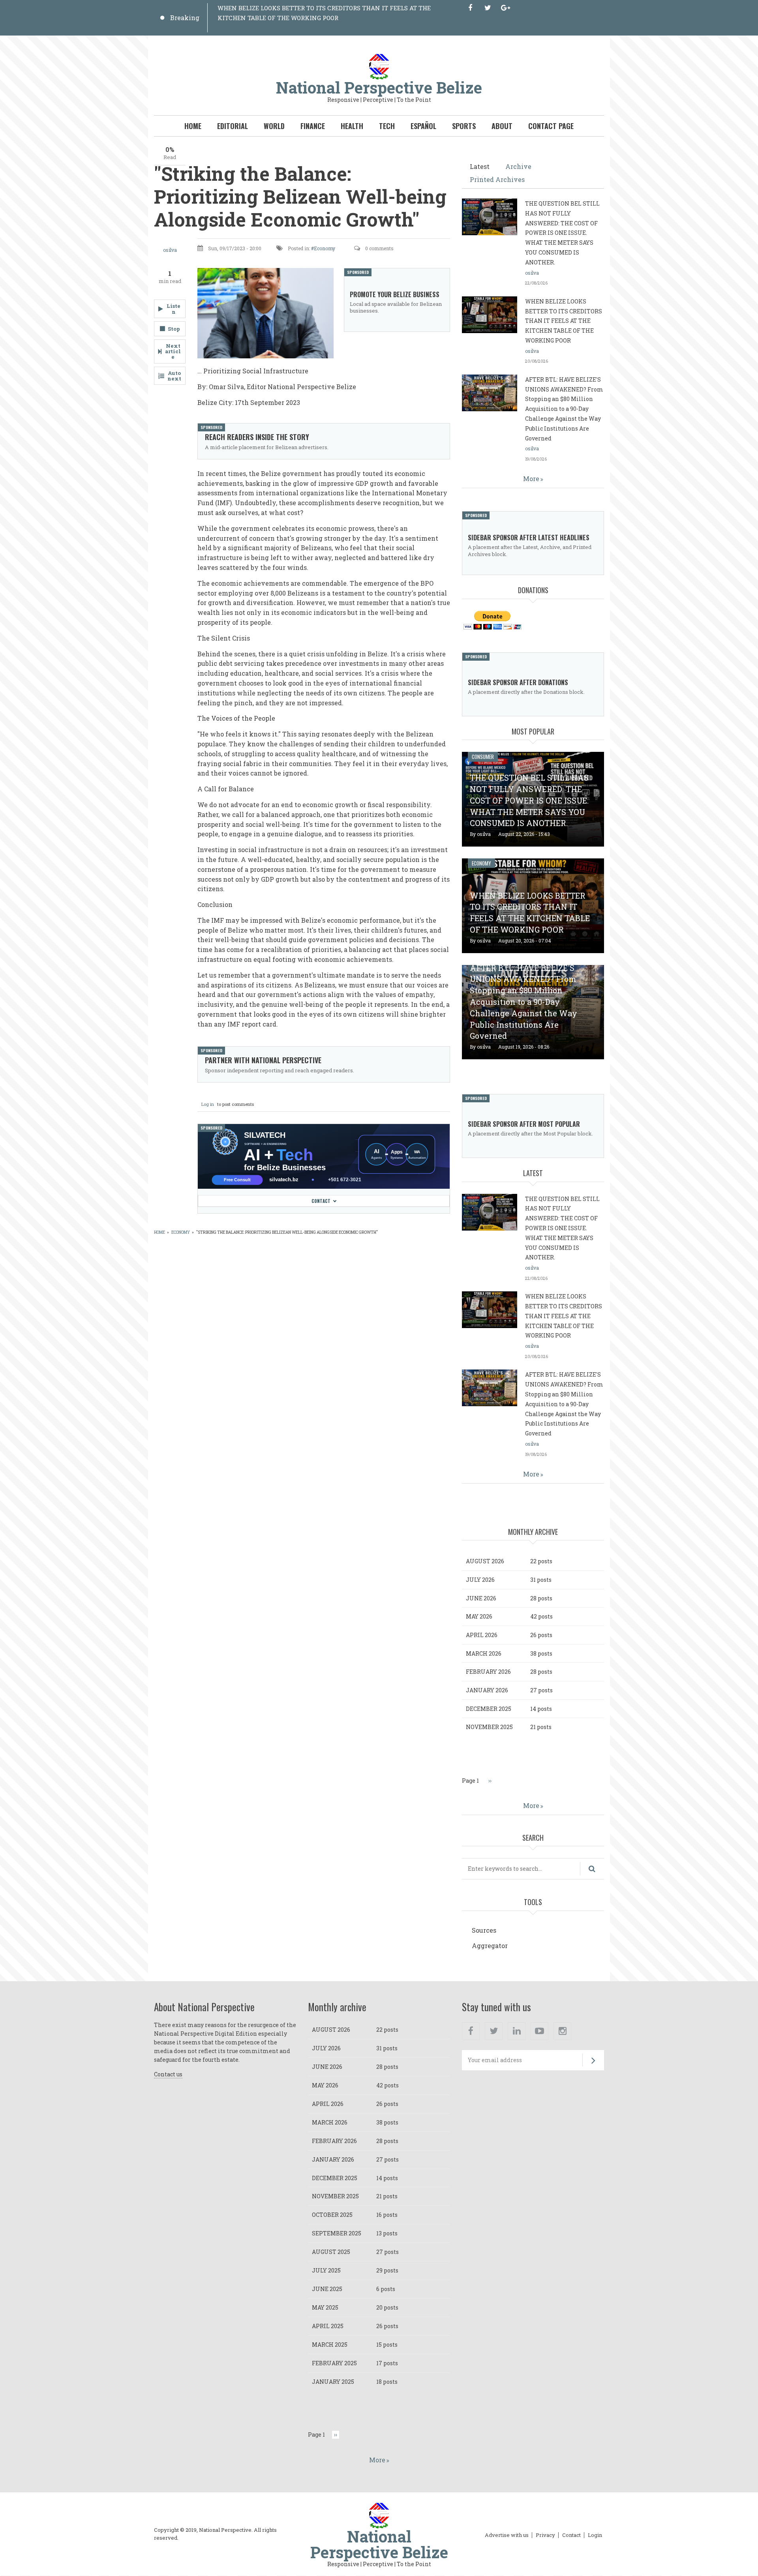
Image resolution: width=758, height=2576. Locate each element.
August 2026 (485, 1561)
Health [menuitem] (352, 126)
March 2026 (484, 1653)
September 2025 (337, 2233)
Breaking (185, 18)
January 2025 (333, 2382)
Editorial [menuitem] (233, 126)
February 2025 (334, 2363)
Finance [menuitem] (313, 126)
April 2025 (328, 2326)
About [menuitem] (502, 126)
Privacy (545, 2535)
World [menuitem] (274, 126)
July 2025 (326, 2270)
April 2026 (482, 1635)
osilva (170, 250)
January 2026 (487, 1690)
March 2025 (330, 2345)
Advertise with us (507, 2535)
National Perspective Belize (379, 87)
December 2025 (489, 1709)
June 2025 (327, 2289)
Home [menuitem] (193, 126)
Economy (325, 248)
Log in (208, 1104)
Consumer (483, 757)
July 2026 (480, 1580)
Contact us (168, 2074)
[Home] (379, 66)
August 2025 (331, 2252)
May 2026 (479, 1616)
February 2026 (488, 1672)
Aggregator (490, 1946)
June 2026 (481, 1598)
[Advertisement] (302, 1267)
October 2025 (332, 2215)
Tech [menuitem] (387, 126)
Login (595, 2535)
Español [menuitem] (423, 126)
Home (159, 1232)
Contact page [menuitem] (551, 126)
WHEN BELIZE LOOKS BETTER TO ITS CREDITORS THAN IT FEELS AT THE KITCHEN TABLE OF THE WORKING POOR (564, 321)
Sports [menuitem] (464, 126)
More (531, 479)
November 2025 (489, 1727)
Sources (484, 1930)
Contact (321, 1201)
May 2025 (325, 2307)
